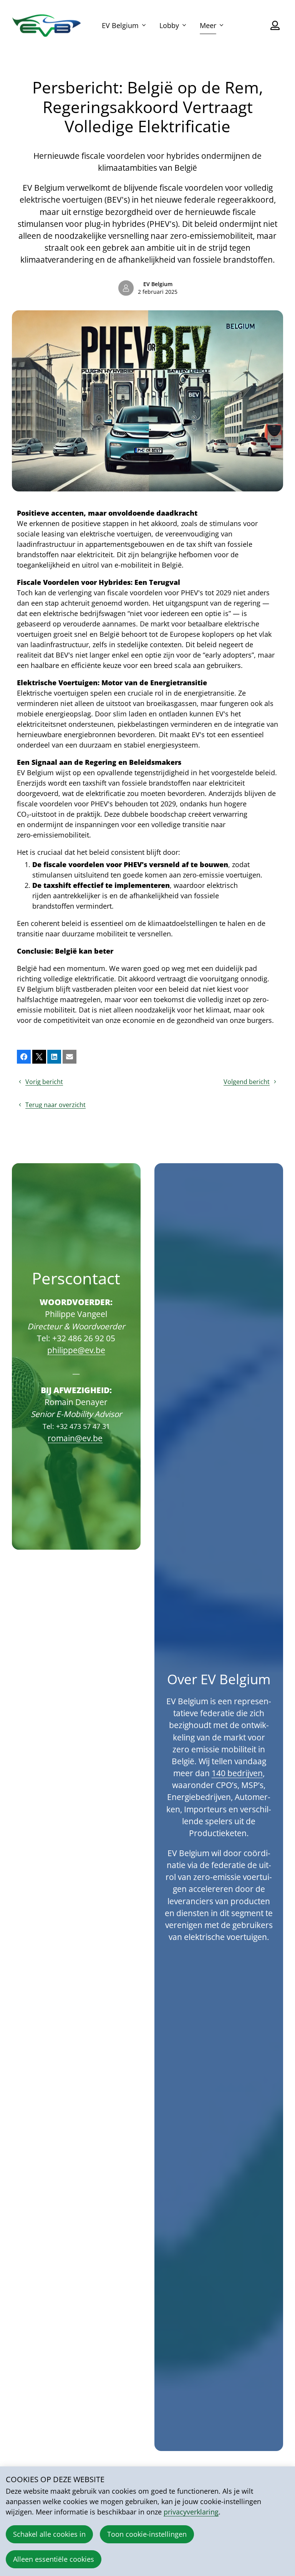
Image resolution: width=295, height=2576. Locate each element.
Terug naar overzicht (56, 1105)
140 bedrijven (237, 1773)
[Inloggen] (275, 25)
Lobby (169, 25)
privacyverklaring (191, 2512)
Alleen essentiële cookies (54, 2559)
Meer (208, 25)
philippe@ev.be (76, 1350)
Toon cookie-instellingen (147, 2534)
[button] (24, 1057)
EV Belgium (120, 25)
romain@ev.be (75, 1438)
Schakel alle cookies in (49, 2534)
